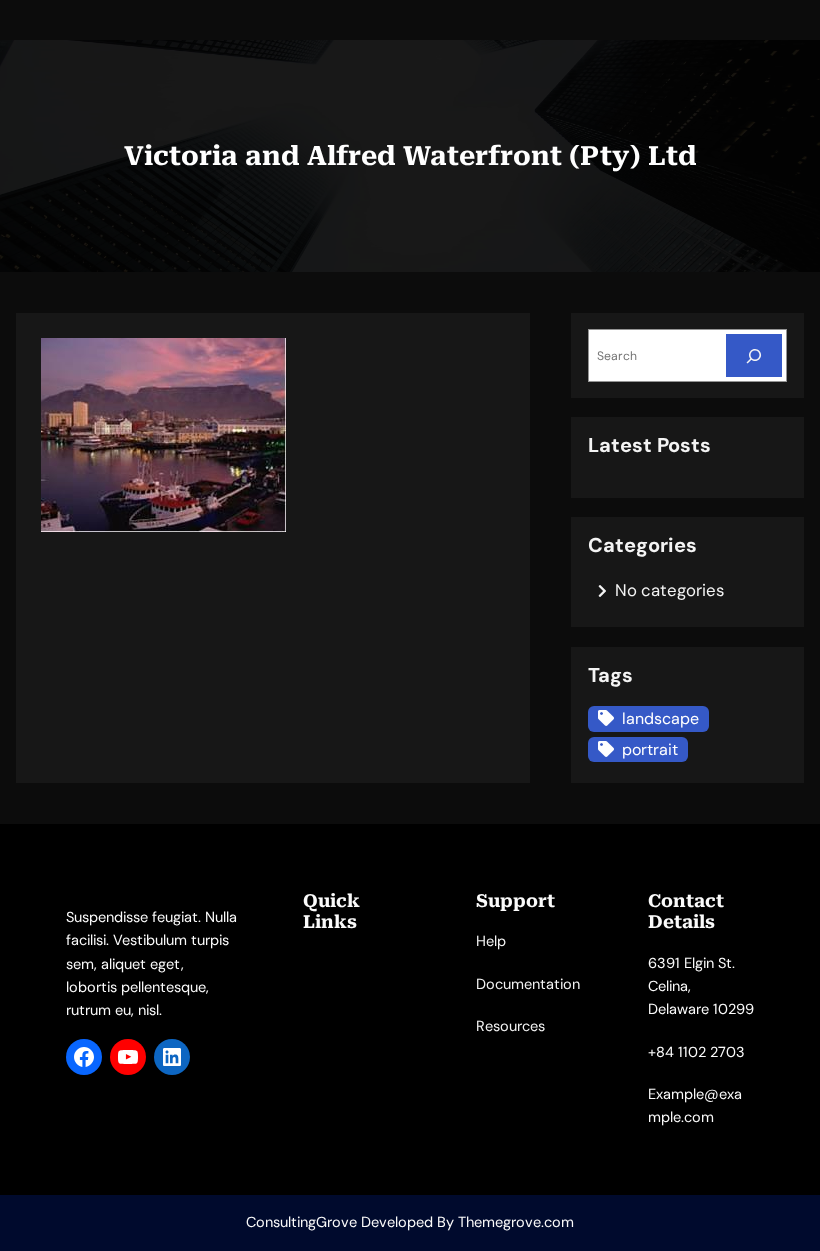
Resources (510, 1026)
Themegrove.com (516, 1222)
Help (491, 941)
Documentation (528, 984)
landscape (660, 718)
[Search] (754, 355)
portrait (650, 749)
